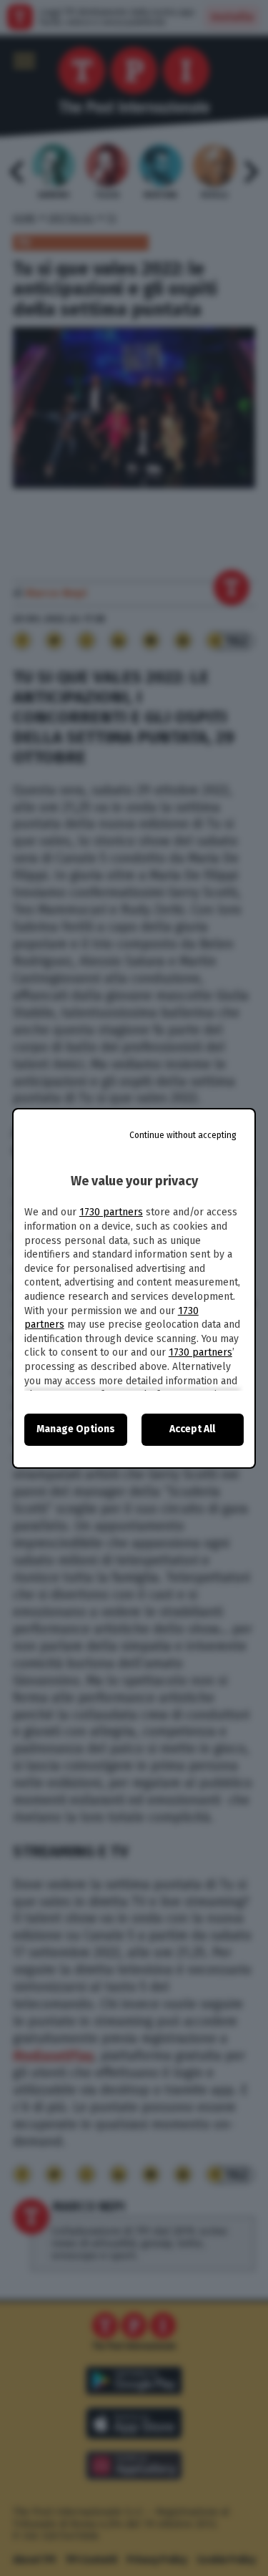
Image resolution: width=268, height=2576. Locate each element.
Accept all (192, 1429)
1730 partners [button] (111, 1212)
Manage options (76, 1429)
